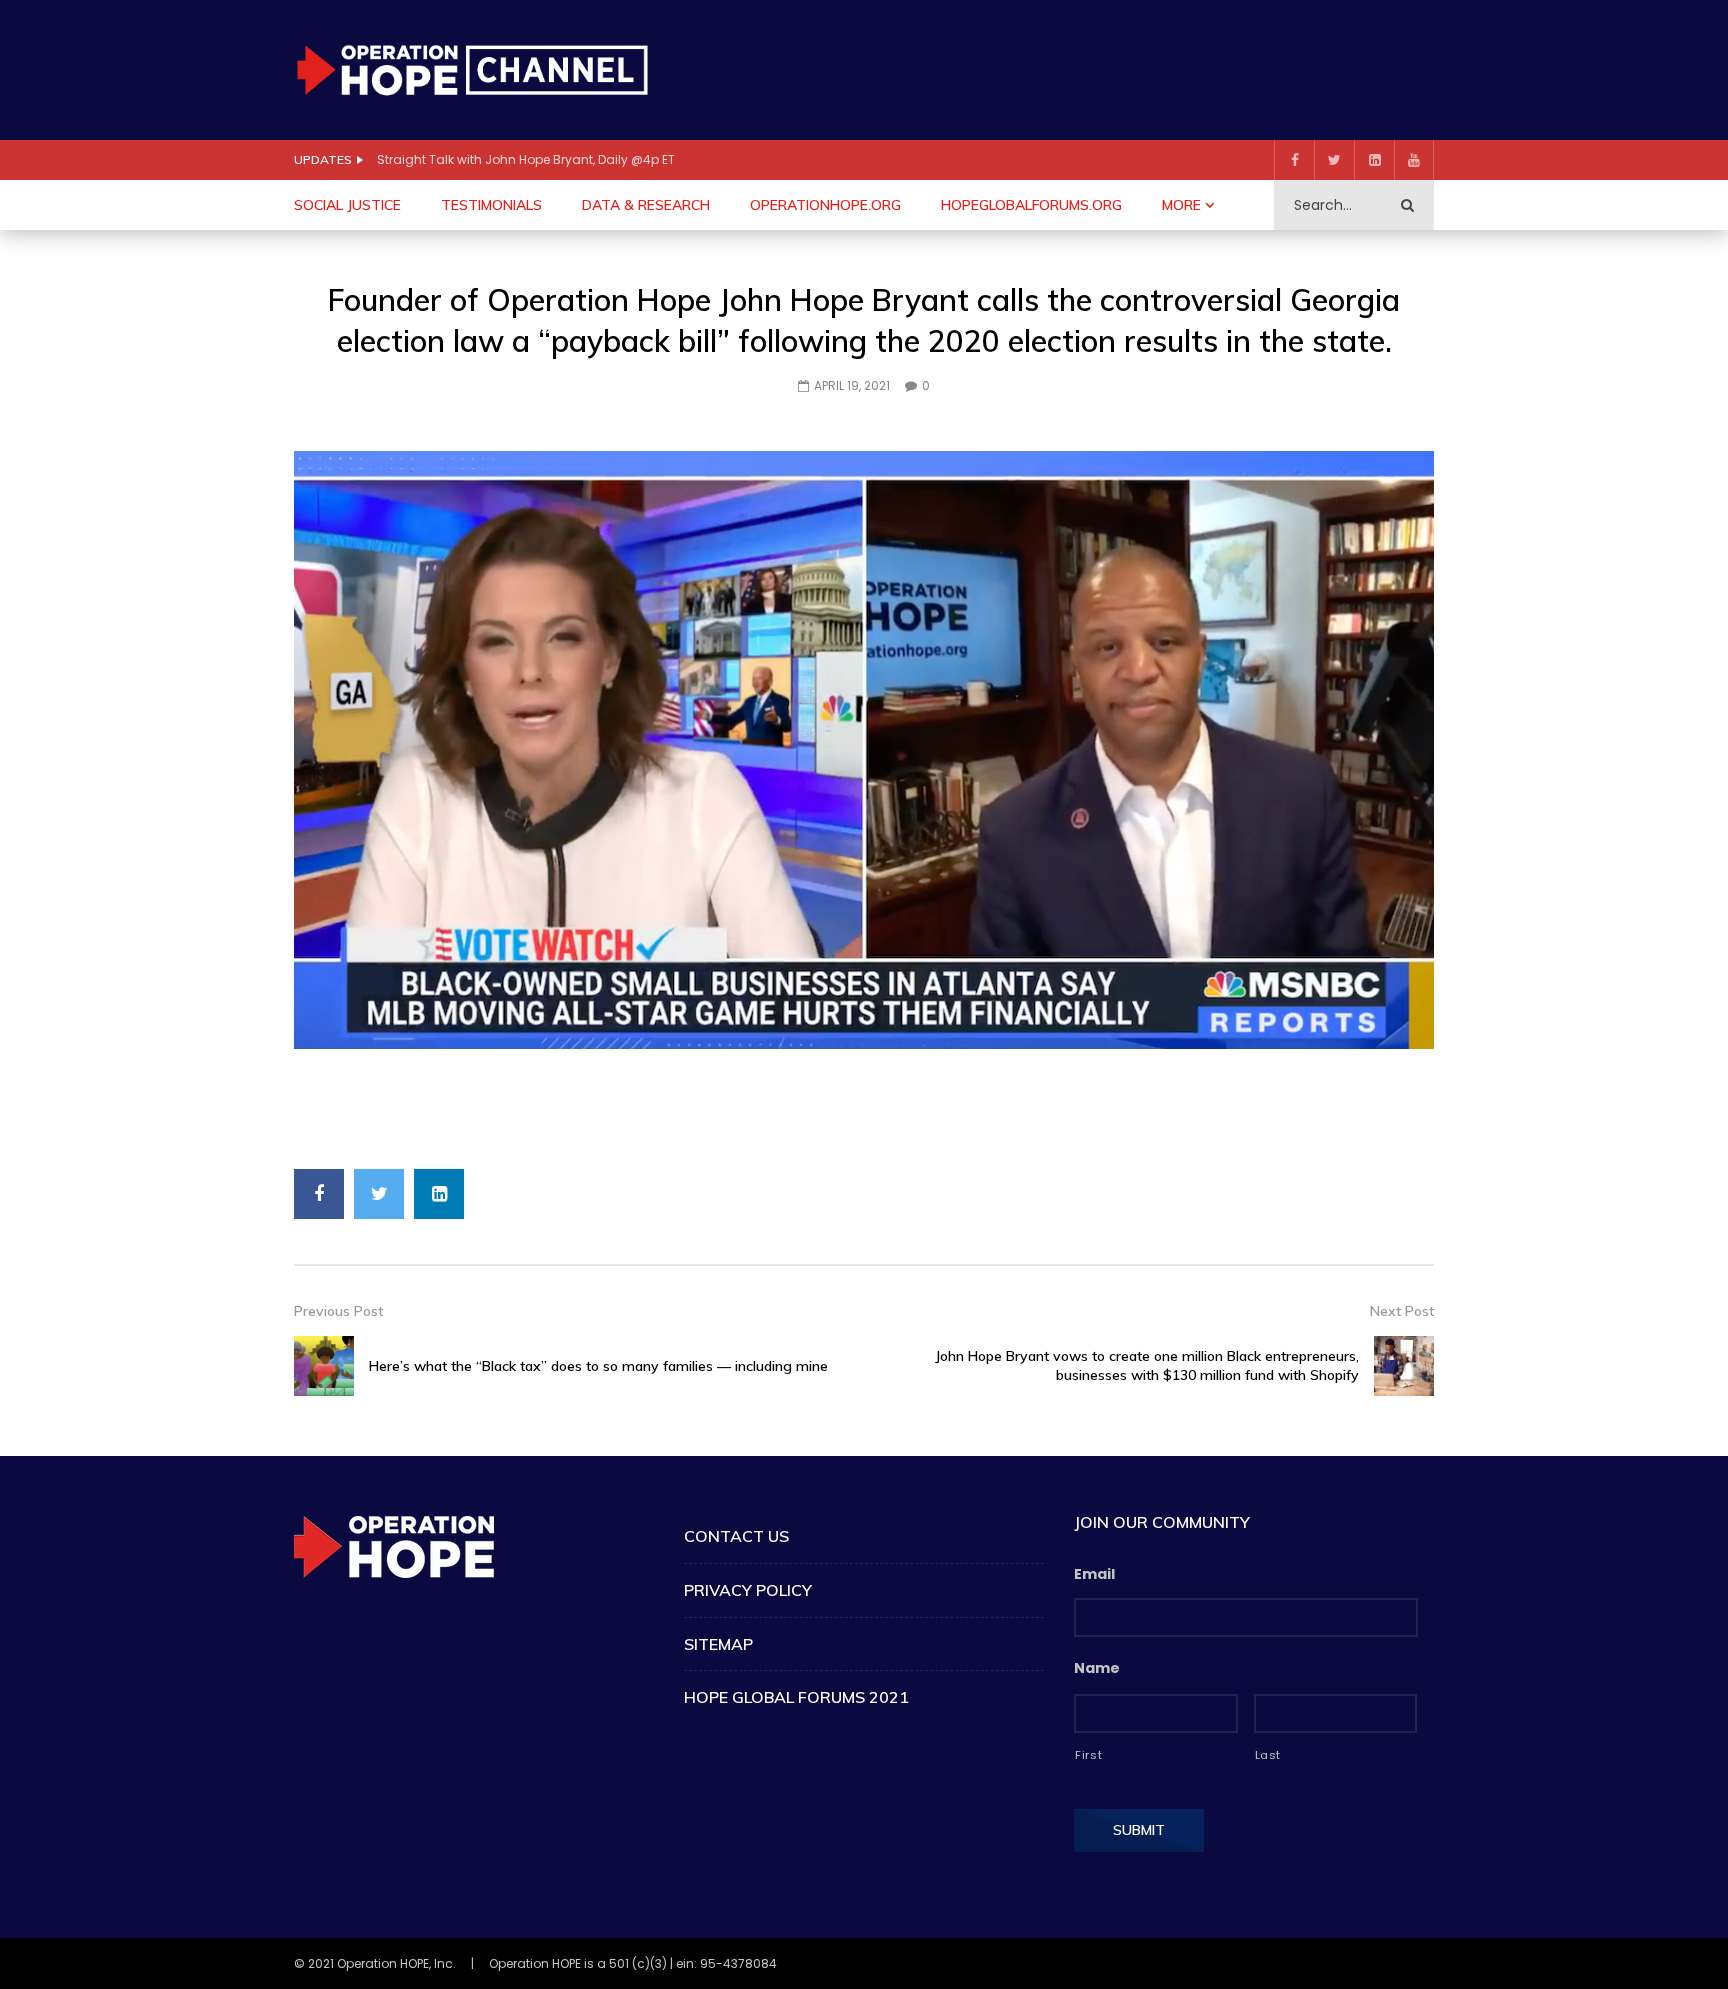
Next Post (1402, 1311)
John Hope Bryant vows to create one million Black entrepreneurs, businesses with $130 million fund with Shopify (1147, 1365)
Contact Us (736, 1536)
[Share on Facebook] (319, 1194)
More (1181, 205)
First (1088, 1755)
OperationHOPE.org (825, 205)
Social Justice (347, 205)
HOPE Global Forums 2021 (796, 1697)
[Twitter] (1334, 160)
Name (1097, 1668)
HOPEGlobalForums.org (1031, 205)
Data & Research (646, 205)
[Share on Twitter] (379, 1194)
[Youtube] (1414, 160)
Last (1268, 1755)
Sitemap (718, 1644)
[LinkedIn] (1374, 160)
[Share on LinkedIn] (439, 1194)
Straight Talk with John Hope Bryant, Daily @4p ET (526, 159)
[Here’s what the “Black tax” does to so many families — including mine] (324, 1366)
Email (1094, 1574)
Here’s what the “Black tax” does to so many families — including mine (598, 1366)
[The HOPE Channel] (472, 69)
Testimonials (491, 205)
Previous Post (338, 1311)
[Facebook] (1294, 160)
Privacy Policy (748, 1590)
